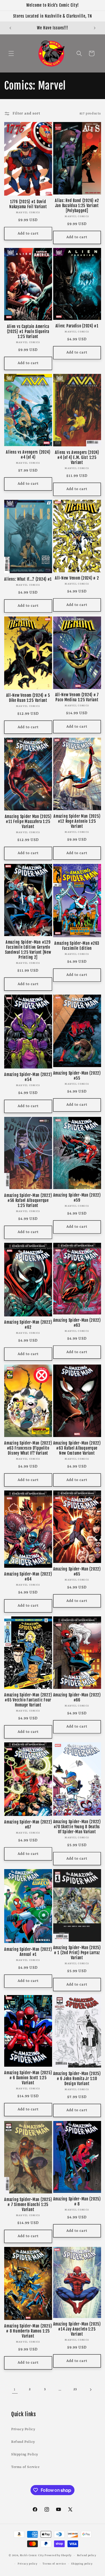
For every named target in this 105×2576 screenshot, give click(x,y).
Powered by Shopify (58, 2555)
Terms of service (54, 2564)
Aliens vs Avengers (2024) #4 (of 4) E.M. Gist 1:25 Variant (77, 458)
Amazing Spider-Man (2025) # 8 (77, 2202)
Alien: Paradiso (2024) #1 (77, 326)
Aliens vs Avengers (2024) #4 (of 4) (28, 455)
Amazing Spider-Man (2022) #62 (28, 1325)
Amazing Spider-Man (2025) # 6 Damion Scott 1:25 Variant (28, 2078)
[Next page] (90, 2390)
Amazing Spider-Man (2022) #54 (28, 1077)
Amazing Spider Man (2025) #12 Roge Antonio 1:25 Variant (77, 821)
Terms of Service (25, 2467)
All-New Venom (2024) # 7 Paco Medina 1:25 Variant (77, 697)
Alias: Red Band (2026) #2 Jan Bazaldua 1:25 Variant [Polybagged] (77, 206)
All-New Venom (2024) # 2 (77, 578)
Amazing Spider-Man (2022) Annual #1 (28, 1952)
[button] (11, 53)
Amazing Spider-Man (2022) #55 (77, 1076)
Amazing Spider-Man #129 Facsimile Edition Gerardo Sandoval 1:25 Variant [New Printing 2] (28, 950)
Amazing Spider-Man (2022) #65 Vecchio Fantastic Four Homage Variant (28, 1700)
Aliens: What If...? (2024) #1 (28, 579)
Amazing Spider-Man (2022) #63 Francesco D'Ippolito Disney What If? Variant (28, 1448)
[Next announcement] (95, 28)
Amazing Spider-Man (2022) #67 (28, 1825)
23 (75, 2389)
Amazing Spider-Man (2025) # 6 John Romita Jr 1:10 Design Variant (77, 2079)
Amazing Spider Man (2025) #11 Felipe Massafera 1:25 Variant (28, 822)
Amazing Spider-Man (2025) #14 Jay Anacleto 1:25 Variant (77, 2329)
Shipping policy (82, 2564)
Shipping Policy (25, 2455)
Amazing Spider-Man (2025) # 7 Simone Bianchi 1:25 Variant (28, 2205)
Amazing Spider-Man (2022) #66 (77, 1698)
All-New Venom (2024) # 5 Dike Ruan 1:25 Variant (28, 698)
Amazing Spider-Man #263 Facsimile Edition (77, 946)
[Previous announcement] (10, 28)
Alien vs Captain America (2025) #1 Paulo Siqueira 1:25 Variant (28, 332)
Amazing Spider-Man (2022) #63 (77, 1323)
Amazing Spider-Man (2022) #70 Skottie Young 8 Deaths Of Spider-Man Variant (77, 1827)
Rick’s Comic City (32, 2555)
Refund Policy (23, 2442)
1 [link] (15, 2389)
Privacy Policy (23, 2429)
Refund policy (87, 2555)
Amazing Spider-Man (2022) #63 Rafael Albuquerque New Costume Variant (77, 1448)
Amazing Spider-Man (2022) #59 (77, 1198)
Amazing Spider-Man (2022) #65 (77, 1572)
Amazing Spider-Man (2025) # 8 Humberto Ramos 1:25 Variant (28, 2331)
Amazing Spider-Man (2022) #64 (28, 1577)
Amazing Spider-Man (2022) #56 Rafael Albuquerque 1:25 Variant (28, 1201)
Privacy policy (28, 2564)
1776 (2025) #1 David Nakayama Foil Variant (28, 204)
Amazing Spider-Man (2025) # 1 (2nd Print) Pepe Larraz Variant (77, 1953)
